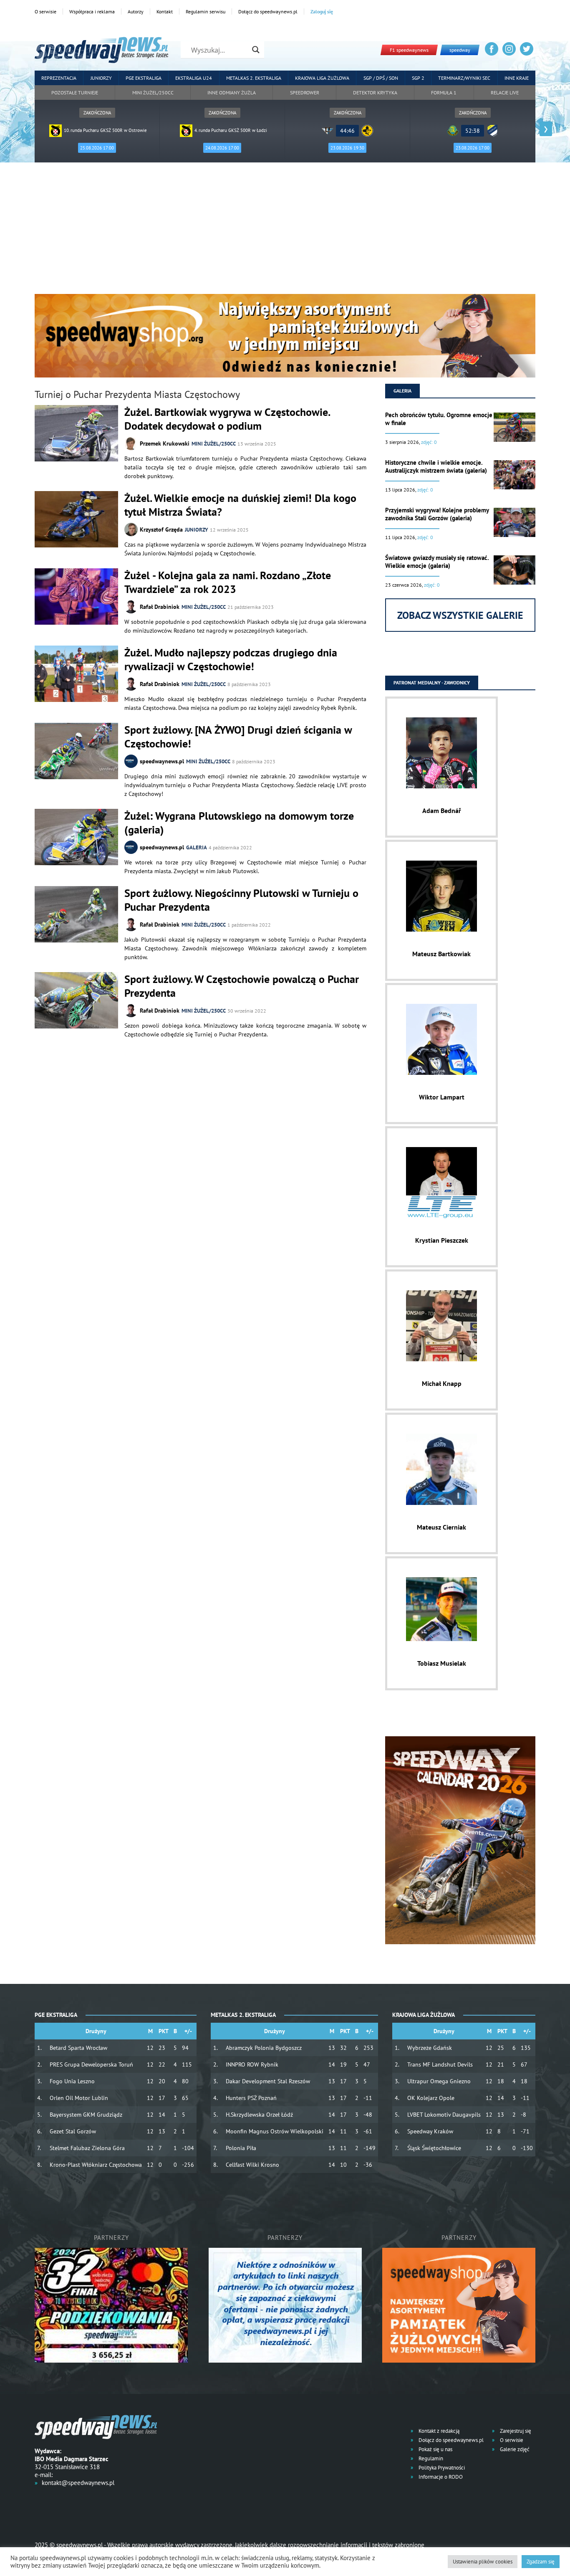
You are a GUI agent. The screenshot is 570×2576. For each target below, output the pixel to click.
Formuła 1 (444, 92)
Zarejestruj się (515, 2431)
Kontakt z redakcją (438, 2431)
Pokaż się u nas (435, 2449)
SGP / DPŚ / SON (381, 78)
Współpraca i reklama (92, 11)
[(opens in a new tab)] (76, 752)
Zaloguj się (322, 11)
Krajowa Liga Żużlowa (322, 78)
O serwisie (45, 11)
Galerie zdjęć (514, 2449)
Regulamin (430, 2458)
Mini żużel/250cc (153, 92)
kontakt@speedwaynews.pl (78, 2483)
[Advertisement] (285, 231)
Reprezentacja (59, 78)
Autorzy (136, 11)
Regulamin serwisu (206, 11)
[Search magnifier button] (256, 50)
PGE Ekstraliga (144, 78)
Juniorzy (101, 78)
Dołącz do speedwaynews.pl (268, 11)
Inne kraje (517, 78)
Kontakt (165, 11)
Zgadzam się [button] (541, 2562)
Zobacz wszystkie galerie (460, 615)
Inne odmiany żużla (232, 92)
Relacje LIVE (505, 92)
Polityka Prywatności (441, 2468)
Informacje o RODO (440, 2477)
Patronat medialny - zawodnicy (432, 683)
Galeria (197, 847)
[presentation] (24, 129)
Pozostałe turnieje (75, 92)
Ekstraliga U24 (194, 78)
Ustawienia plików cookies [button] (483, 2562)
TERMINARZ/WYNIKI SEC (464, 78)
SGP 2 (418, 78)
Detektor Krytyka (375, 92)
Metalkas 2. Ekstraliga (254, 78)
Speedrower (305, 92)
